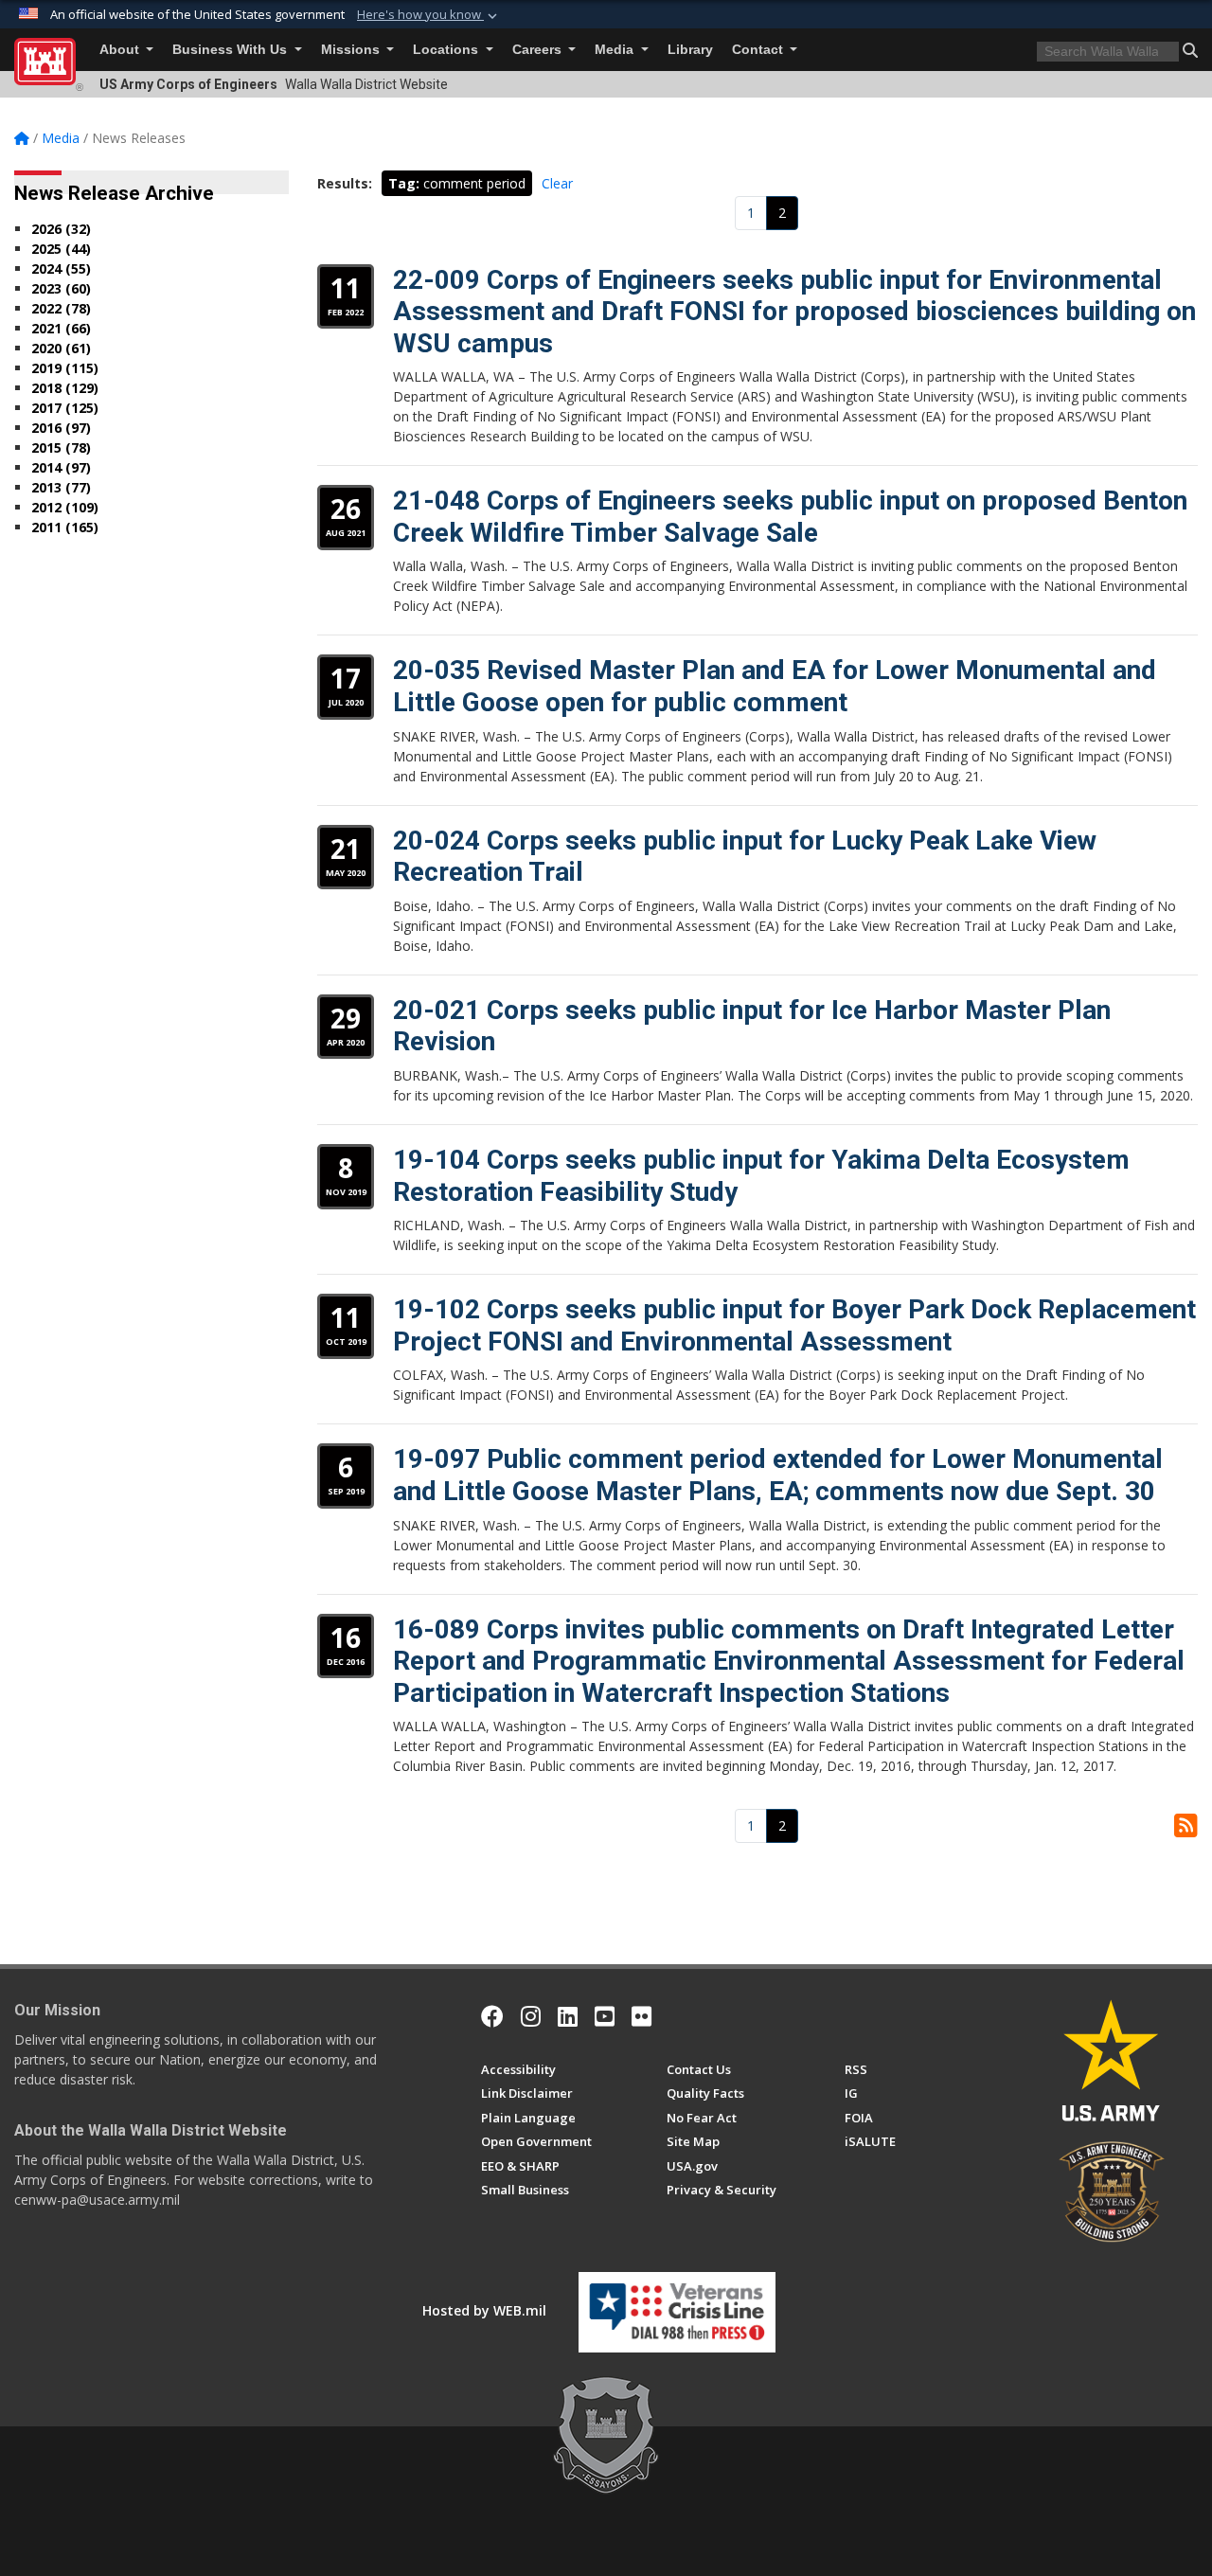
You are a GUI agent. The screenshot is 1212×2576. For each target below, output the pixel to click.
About (121, 50)
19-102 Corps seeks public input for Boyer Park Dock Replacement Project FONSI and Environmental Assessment (794, 1325)
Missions (352, 50)
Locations (447, 50)
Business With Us (232, 50)
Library (690, 50)
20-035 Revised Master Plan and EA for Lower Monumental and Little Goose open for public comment (775, 686)
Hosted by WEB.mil (484, 2310)
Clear (557, 183)
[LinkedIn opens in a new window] (568, 2016)
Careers (539, 50)
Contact (759, 50)
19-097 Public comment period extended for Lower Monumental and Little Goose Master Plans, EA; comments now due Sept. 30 (778, 1475)
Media (616, 50)
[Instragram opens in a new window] (531, 2016)
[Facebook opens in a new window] (492, 2016)
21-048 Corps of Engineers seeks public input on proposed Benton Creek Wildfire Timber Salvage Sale (790, 517)
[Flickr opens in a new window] (642, 2016)
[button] (429, 15)
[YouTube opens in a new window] (605, 2016)
